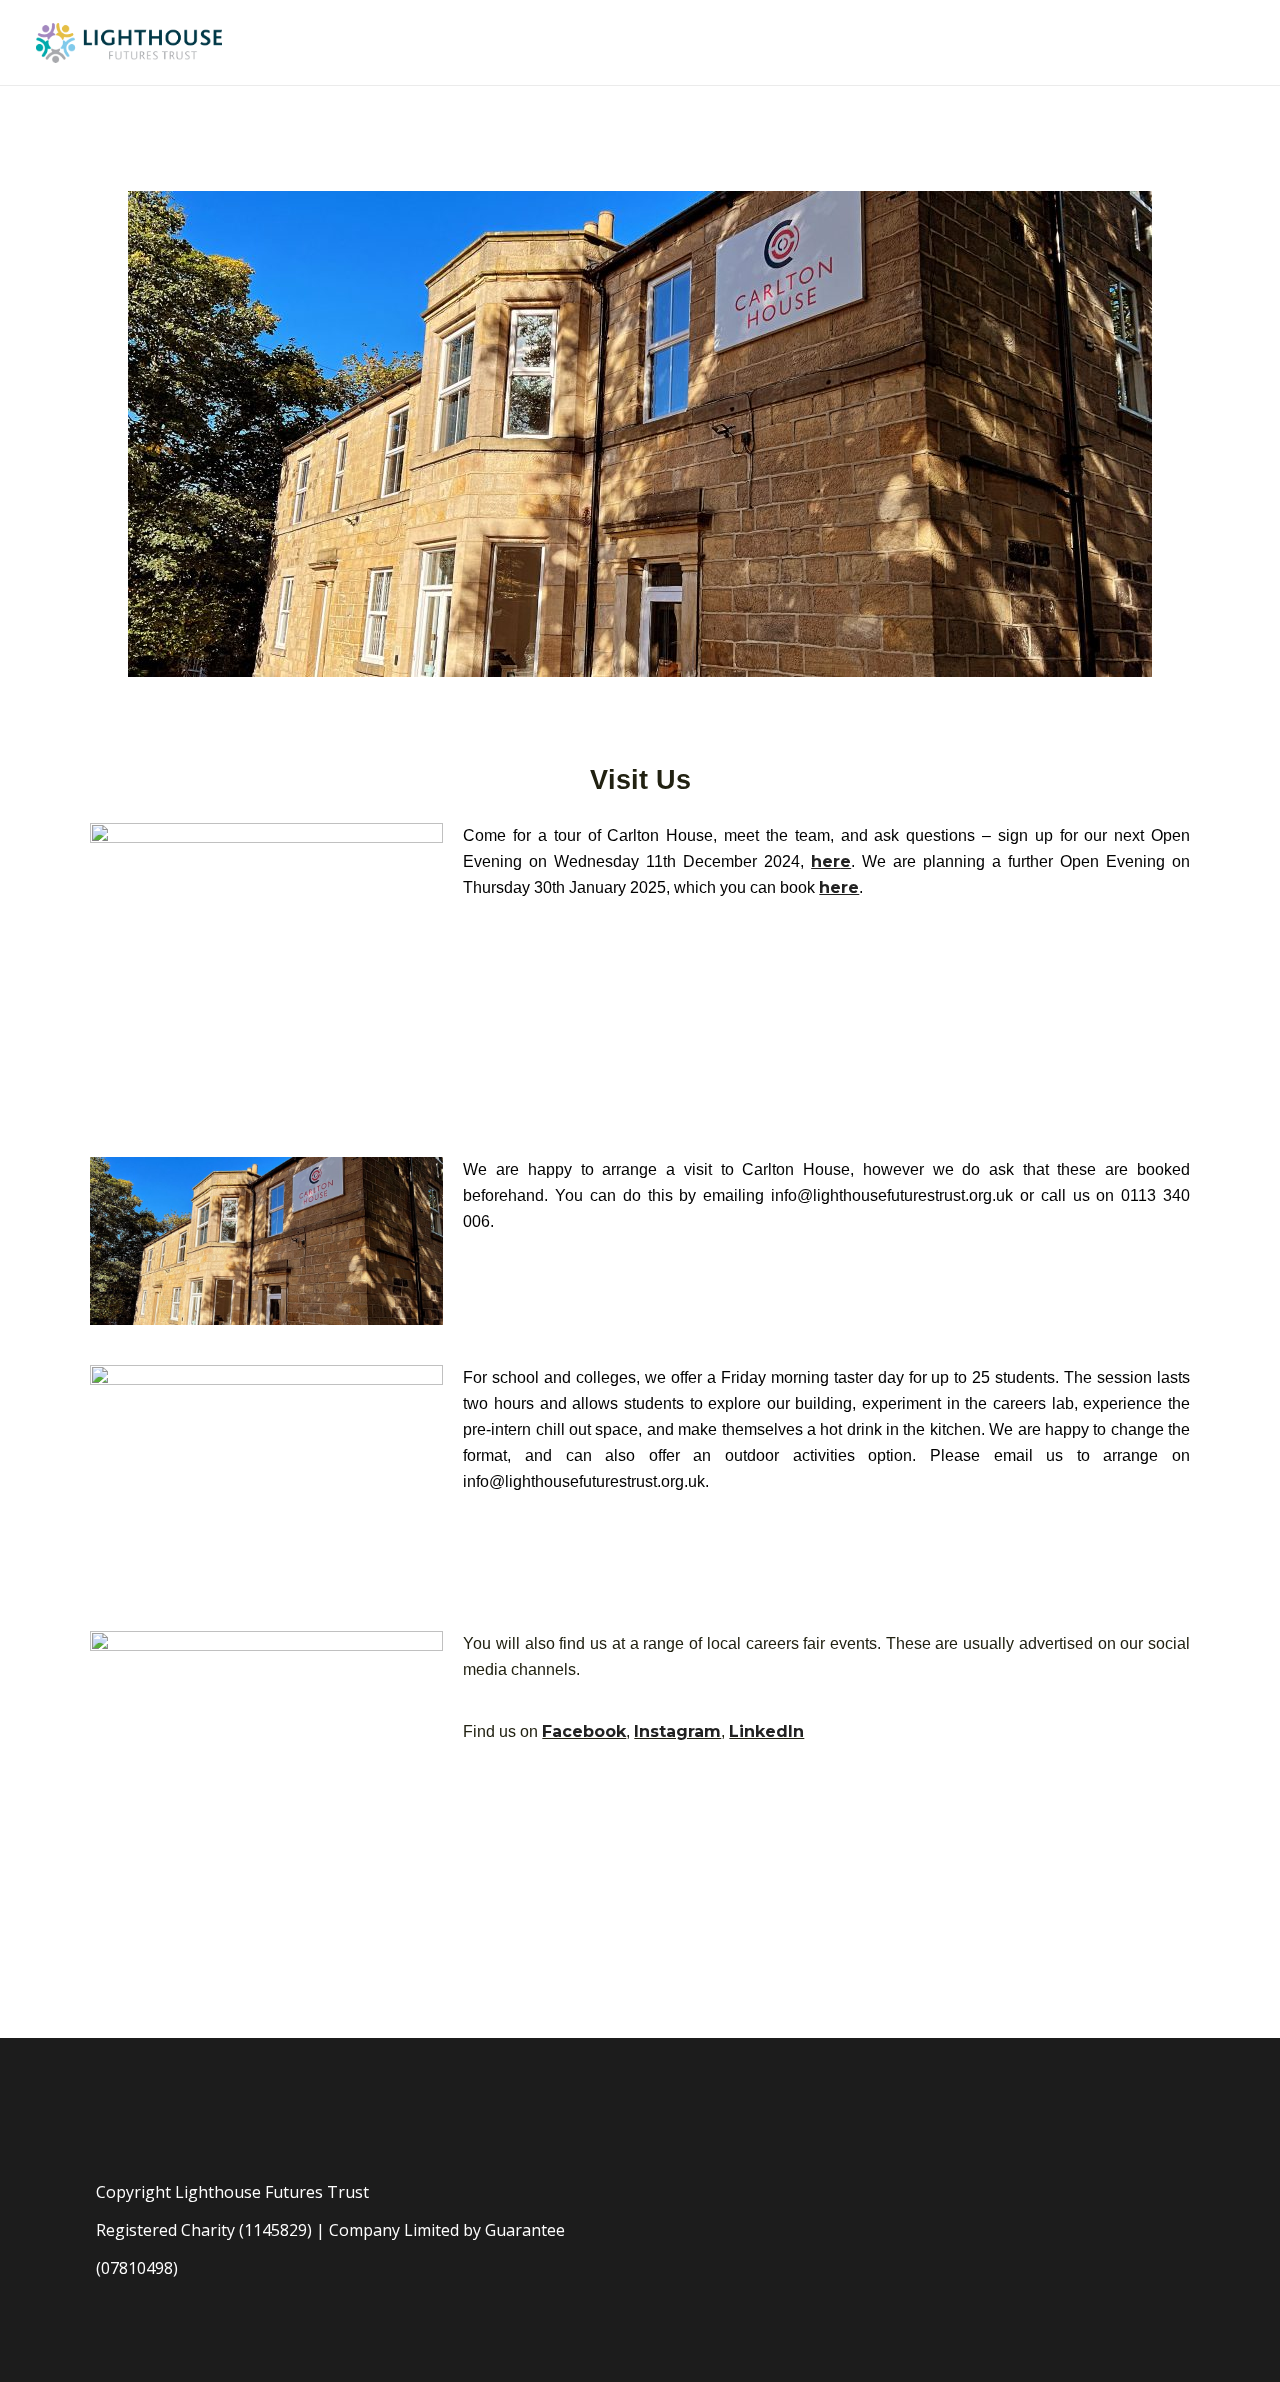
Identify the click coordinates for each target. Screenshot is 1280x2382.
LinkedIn (766, 1731)
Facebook (584, 1731)
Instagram (677, 1731)
